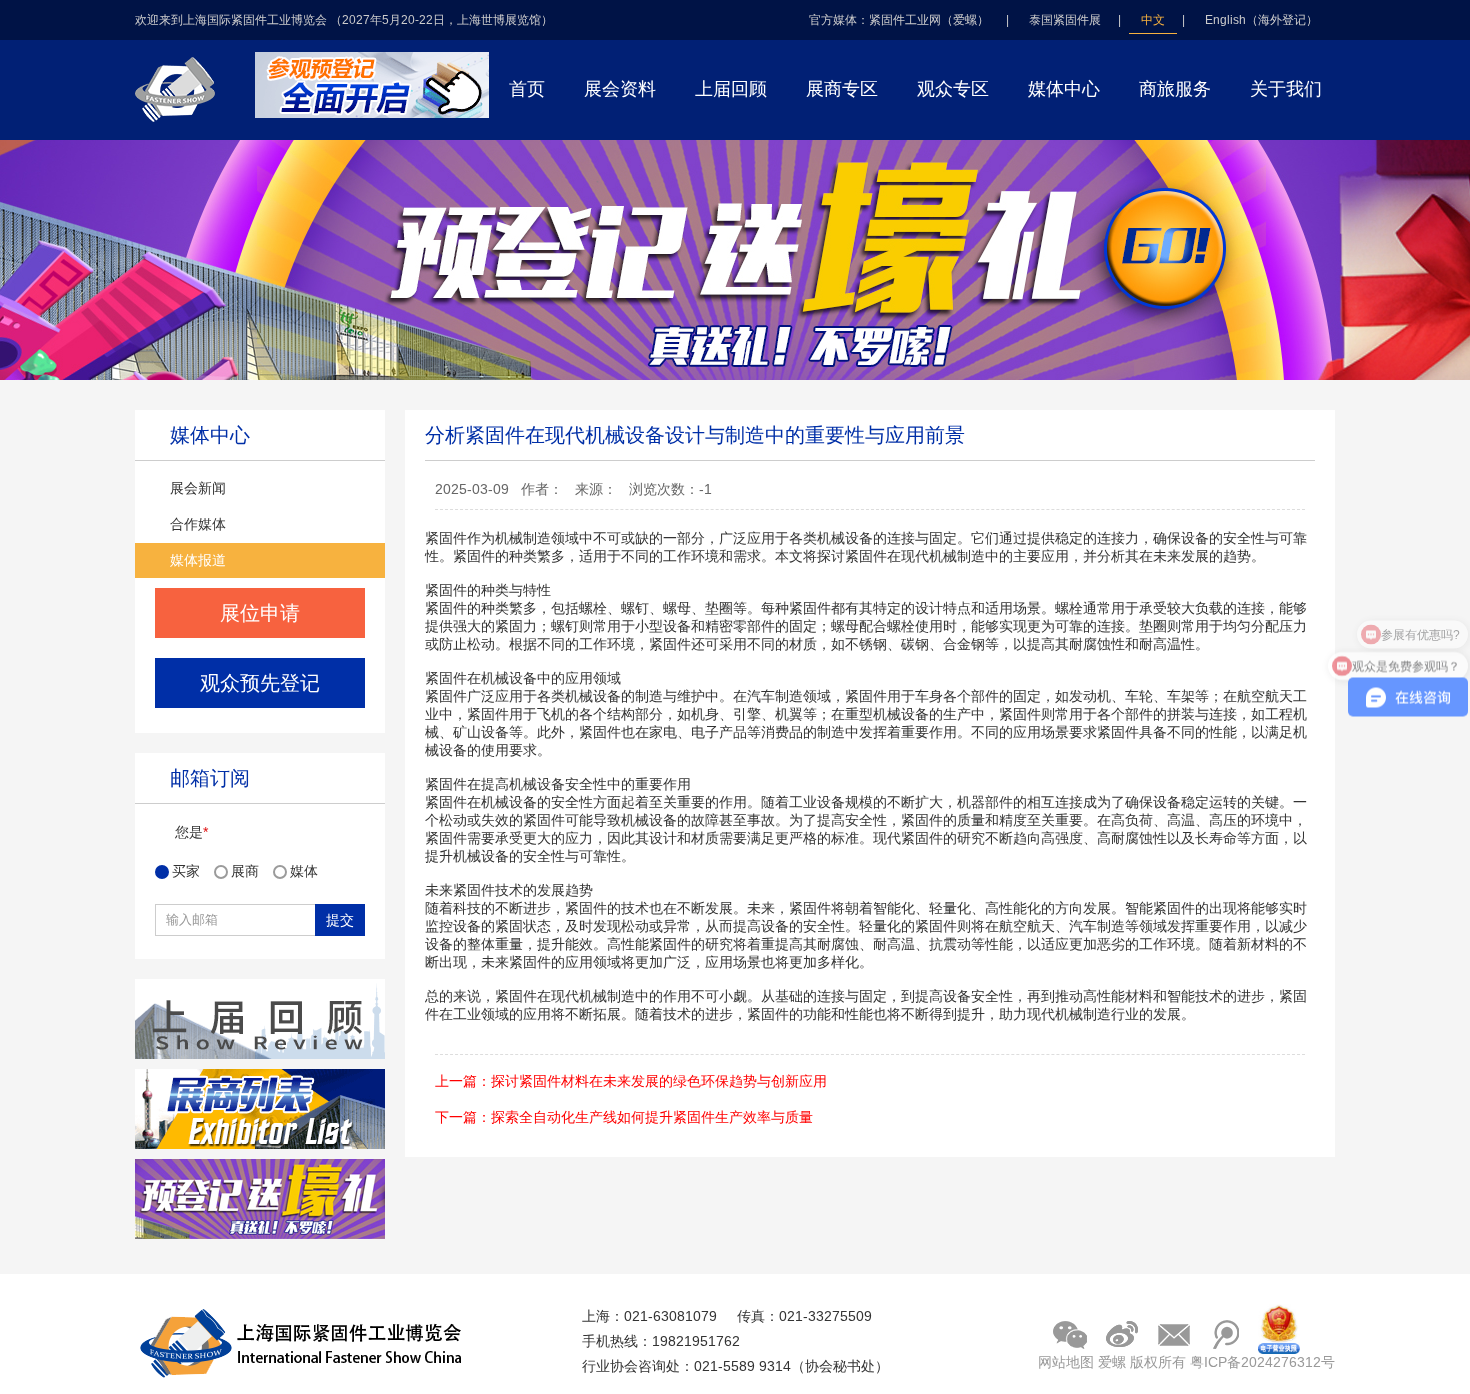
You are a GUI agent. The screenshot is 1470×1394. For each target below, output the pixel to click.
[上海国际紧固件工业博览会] (372, 113)
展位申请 (260, 613)
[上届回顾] (260, 1054)
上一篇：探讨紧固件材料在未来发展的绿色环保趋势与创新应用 (631, 1081)
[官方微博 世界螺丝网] (1122, 1334)
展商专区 (842, 89)
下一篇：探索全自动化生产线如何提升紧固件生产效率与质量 (624, 1117)
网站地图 (1066, 1362)
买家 (188, 871)
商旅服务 (1175, 89)
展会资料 (620, 89)
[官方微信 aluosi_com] (1070, 1334)
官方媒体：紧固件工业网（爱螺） (899, 20)
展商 (247, 871)
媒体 (304, 871)
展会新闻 (198, 488)
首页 (527, 89)
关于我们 (1286, 89)
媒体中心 (1064, 89)
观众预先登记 (260, 683)
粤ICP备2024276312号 (1262, 1362)
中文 (1153, 20)
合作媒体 (198, 524)
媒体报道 (198, 560)
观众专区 (953, 89)
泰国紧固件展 (1065, 20)
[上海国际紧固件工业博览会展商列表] (260, 1144)
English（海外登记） (1261, 20)
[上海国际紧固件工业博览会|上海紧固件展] (189, 129)
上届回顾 (731, 89)
